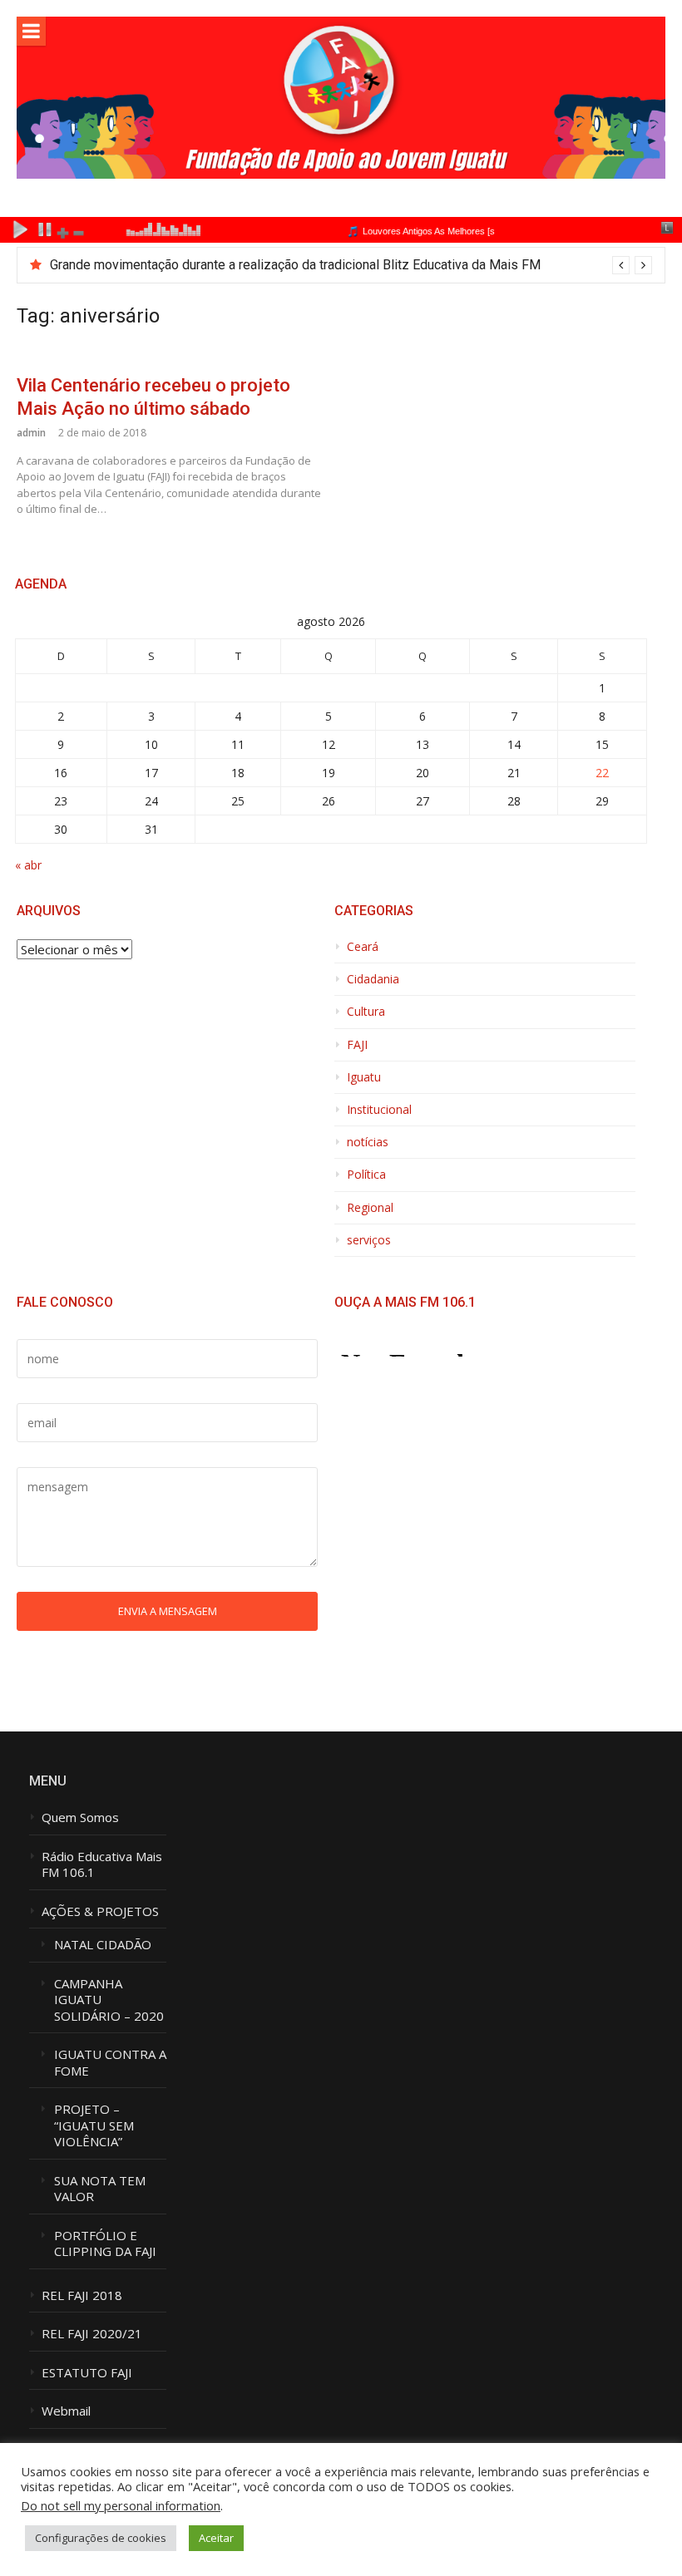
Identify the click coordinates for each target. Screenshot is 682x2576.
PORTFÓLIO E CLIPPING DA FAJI (105, 2244)
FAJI (357, 1045)
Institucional (379, 1110)
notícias (368, 1142)
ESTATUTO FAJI (87, 2373)
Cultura (366, 1012)
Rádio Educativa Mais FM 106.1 (102, 1865)
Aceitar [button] (216, 2538)
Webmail (66, 2411)
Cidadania (373, 979)
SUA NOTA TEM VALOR (100, 2189)
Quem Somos (80, 1817)
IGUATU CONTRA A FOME (110, 2063)
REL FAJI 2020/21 (92, 2334)
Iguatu (364, 1077)
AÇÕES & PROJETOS (100, 1911)
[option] (351, 265)
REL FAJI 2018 (82, 2295)
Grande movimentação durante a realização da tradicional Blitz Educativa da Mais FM (295, 265)
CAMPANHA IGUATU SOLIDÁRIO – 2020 (109, 2000)
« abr (28, 865)
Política (366, 1175)
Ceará (363, 947)
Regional (370, 1208)
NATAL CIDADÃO (103, 1945)
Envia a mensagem (168, 1611)
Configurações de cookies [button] (101, 2538)
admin (31, 433)
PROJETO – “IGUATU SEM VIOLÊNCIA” (94, 2125)
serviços (369, 1240)
